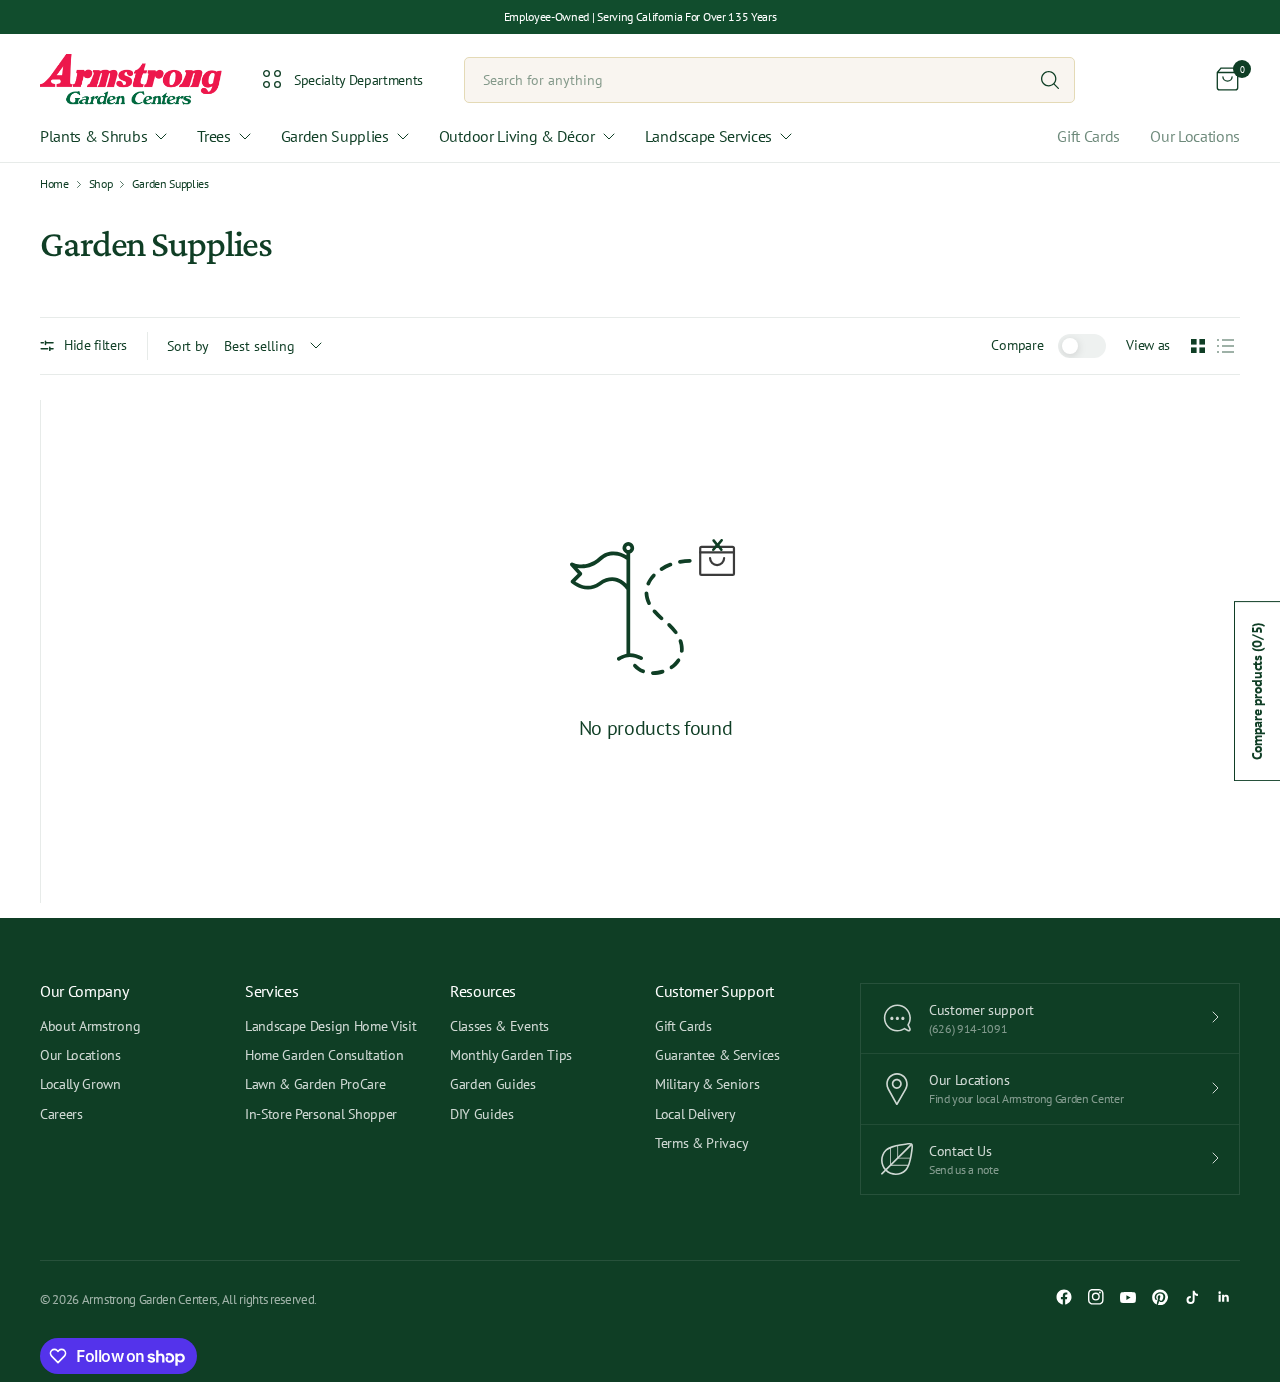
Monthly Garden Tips (511, 1055)
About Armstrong (90, 1026)
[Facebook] (1064, 1297)
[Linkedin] (1224, 1297)
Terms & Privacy (701, 1143)
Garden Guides (493, 1084)
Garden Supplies (170, 184)
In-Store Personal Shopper (321, 1114)
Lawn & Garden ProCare (315, 1084)
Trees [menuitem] (213, 136)
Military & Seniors (707, 1084)
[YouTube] (1128, 1297)
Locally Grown (80, 1084)
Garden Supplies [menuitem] (335, 136)
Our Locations (1195, 136)
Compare (1017, 345)
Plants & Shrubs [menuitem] (93, 136)
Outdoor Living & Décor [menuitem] (517, 136)
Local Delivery (695, 1114)
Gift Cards (1088, 136)
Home (54, 184)
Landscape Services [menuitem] (708, 136)
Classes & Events (499, 1026)
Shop (101, 184)
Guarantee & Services (717, 1055)
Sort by (188, 346)
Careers (61, 1114)
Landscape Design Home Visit (330, 1026)
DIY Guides (482, 1114)
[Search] (1050, 80)
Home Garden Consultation (324, 1055)
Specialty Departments (358, 80)
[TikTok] (1192, 1297)
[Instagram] (1096, 1297)
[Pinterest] (1160, 1297)
